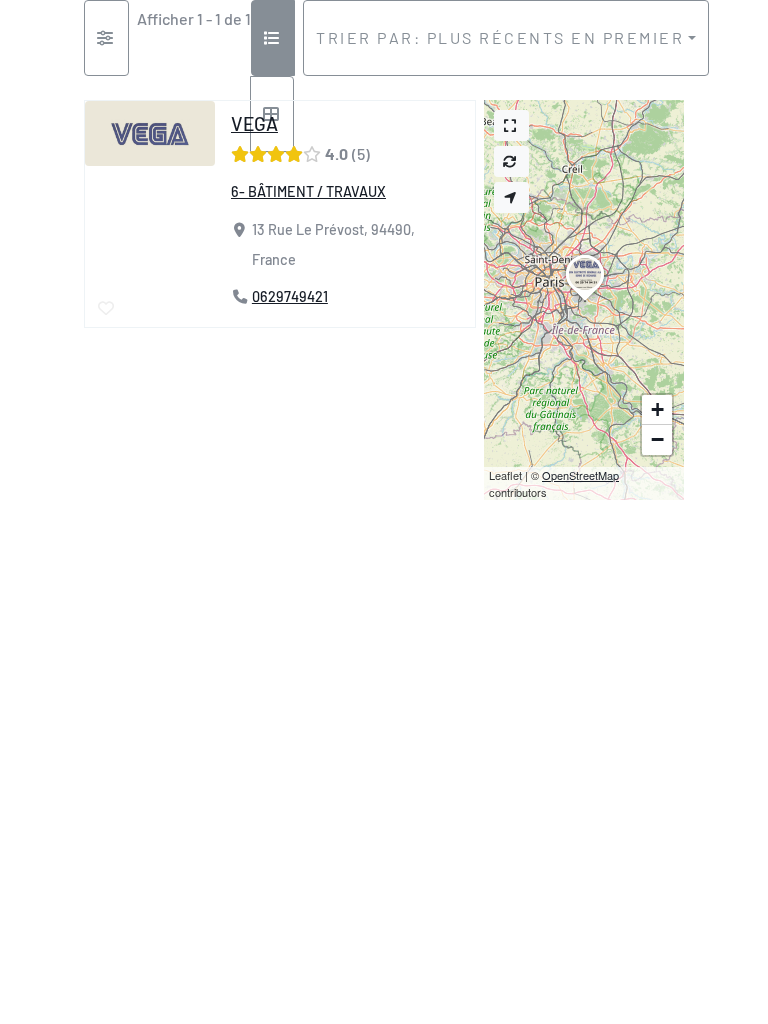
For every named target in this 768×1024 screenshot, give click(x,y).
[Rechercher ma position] (511, 197)
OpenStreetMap (580, 475)
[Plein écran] (511, 125)
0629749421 (290, 296)
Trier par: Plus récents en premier (500, 37)
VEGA (254, 123)
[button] (585, 301)
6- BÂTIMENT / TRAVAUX (308, 191)
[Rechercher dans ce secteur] (511, 161)
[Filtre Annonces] (106, 38)
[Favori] (107, 308)
